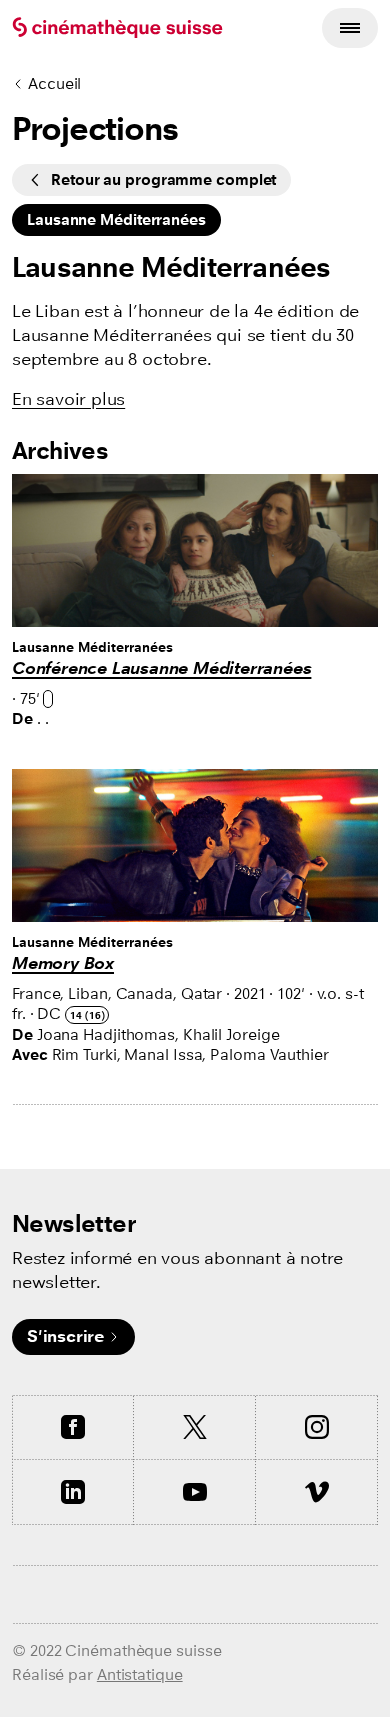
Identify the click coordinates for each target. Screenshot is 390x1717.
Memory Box (63, 963)
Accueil (54, 83)
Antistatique (140, 1674)
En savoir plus (68, 399)
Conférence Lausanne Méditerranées (161, 668)
